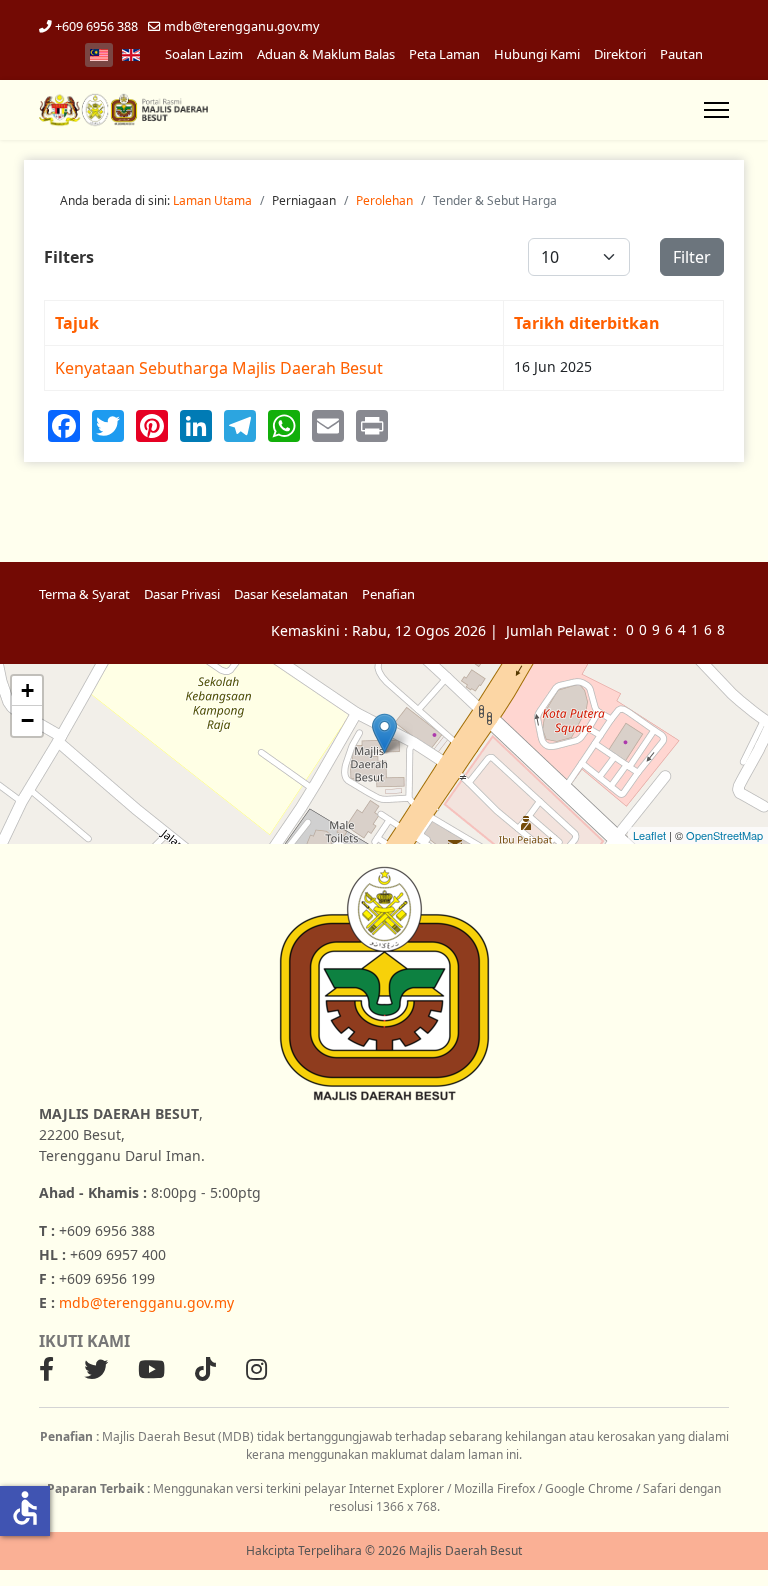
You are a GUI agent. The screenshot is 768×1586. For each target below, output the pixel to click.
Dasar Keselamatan (291, 594)
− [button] (27, 720)
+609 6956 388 (96, 26)
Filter (692, 257)
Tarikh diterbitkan (587, 323)
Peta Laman (444, 54)
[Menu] (716, 110)
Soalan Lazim (204, 54)
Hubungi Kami (537, 54)
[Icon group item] (46, 1369)
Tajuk (77, 323)
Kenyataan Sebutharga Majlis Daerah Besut (219, 368)
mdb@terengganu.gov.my (241, 26)
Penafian (388, 594)
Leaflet (649, 835)
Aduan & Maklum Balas (326, 54)
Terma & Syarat (84, 594)
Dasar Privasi (182, 594)
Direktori (620, 54)
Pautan (681, 54)
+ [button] (27, 690)
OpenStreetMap (724, 835)
